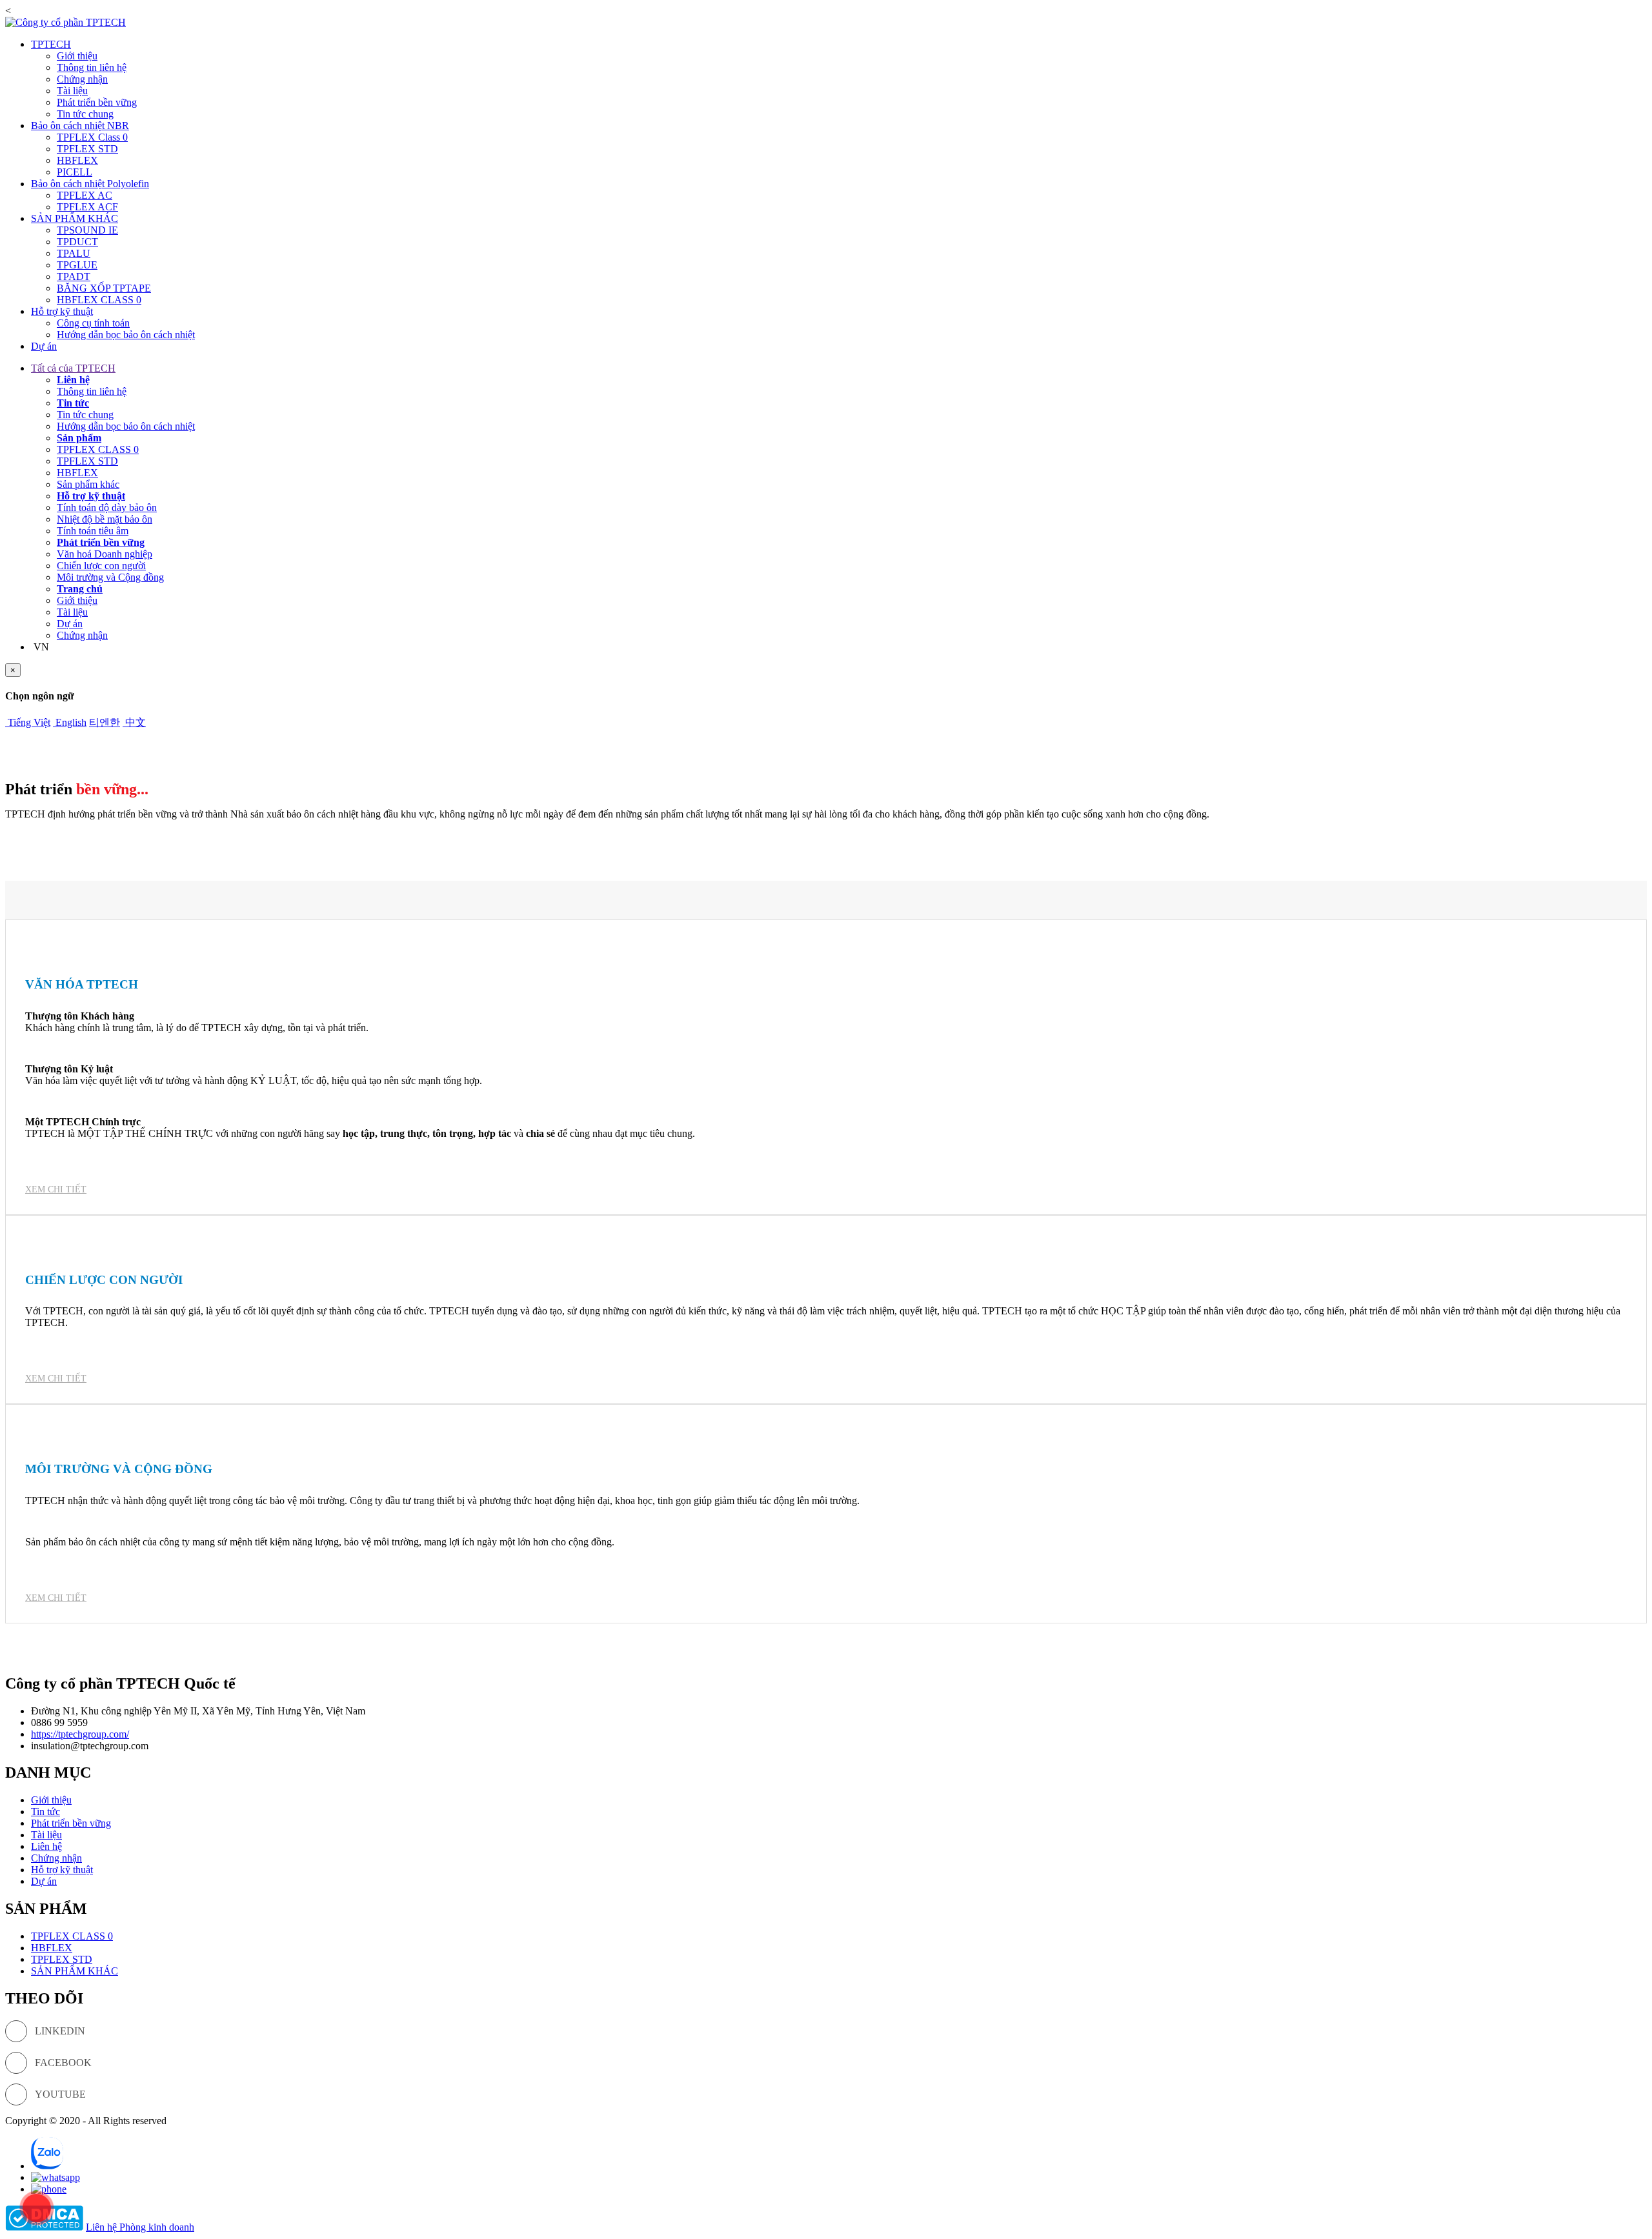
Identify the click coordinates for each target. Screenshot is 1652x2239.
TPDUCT (77, 242)
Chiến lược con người (101, 566)
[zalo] (47, 2166)
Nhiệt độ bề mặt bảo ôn (105, 519)
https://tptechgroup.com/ (80, 1734)
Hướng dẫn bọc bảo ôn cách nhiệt (126, 335)
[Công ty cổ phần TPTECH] (65, 22)
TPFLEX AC (85, 195)
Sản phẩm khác (88, 484)
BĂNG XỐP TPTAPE (104, 288)
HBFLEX (77, 160)
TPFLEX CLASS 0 (98, 449)
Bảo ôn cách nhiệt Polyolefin (90, 184)
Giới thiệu (77, 56)
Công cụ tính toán (93, 323)
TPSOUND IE (87, 230)
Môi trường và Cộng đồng (110, 577)
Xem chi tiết (56, 1190)
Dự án (44, 346)
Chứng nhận (82, 79)
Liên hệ (73, 380)
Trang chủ (80, 589)
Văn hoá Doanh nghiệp (105, 554)
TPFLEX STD (87, 149)
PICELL (75, 172)
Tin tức (73, 403)
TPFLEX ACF (87, 207)
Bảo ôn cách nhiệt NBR (80, 126)
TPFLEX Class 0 (92, 137)
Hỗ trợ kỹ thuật (62, 311)
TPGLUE (77, 265)
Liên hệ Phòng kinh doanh (140, 2227)
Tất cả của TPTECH (73, 368)
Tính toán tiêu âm (93, 531)
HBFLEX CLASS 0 (99, 300)
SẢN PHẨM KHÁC (75, 218)
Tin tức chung (85, 114)
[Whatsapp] (55, 2177)
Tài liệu (72, 91)
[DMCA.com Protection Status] (44, 2227)
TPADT (74, 276)
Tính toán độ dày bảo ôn (107, 507)
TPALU (74, 253)
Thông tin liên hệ (92, 67)
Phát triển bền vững (97, 102)
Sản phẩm (79, 438)
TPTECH (51, 44)
